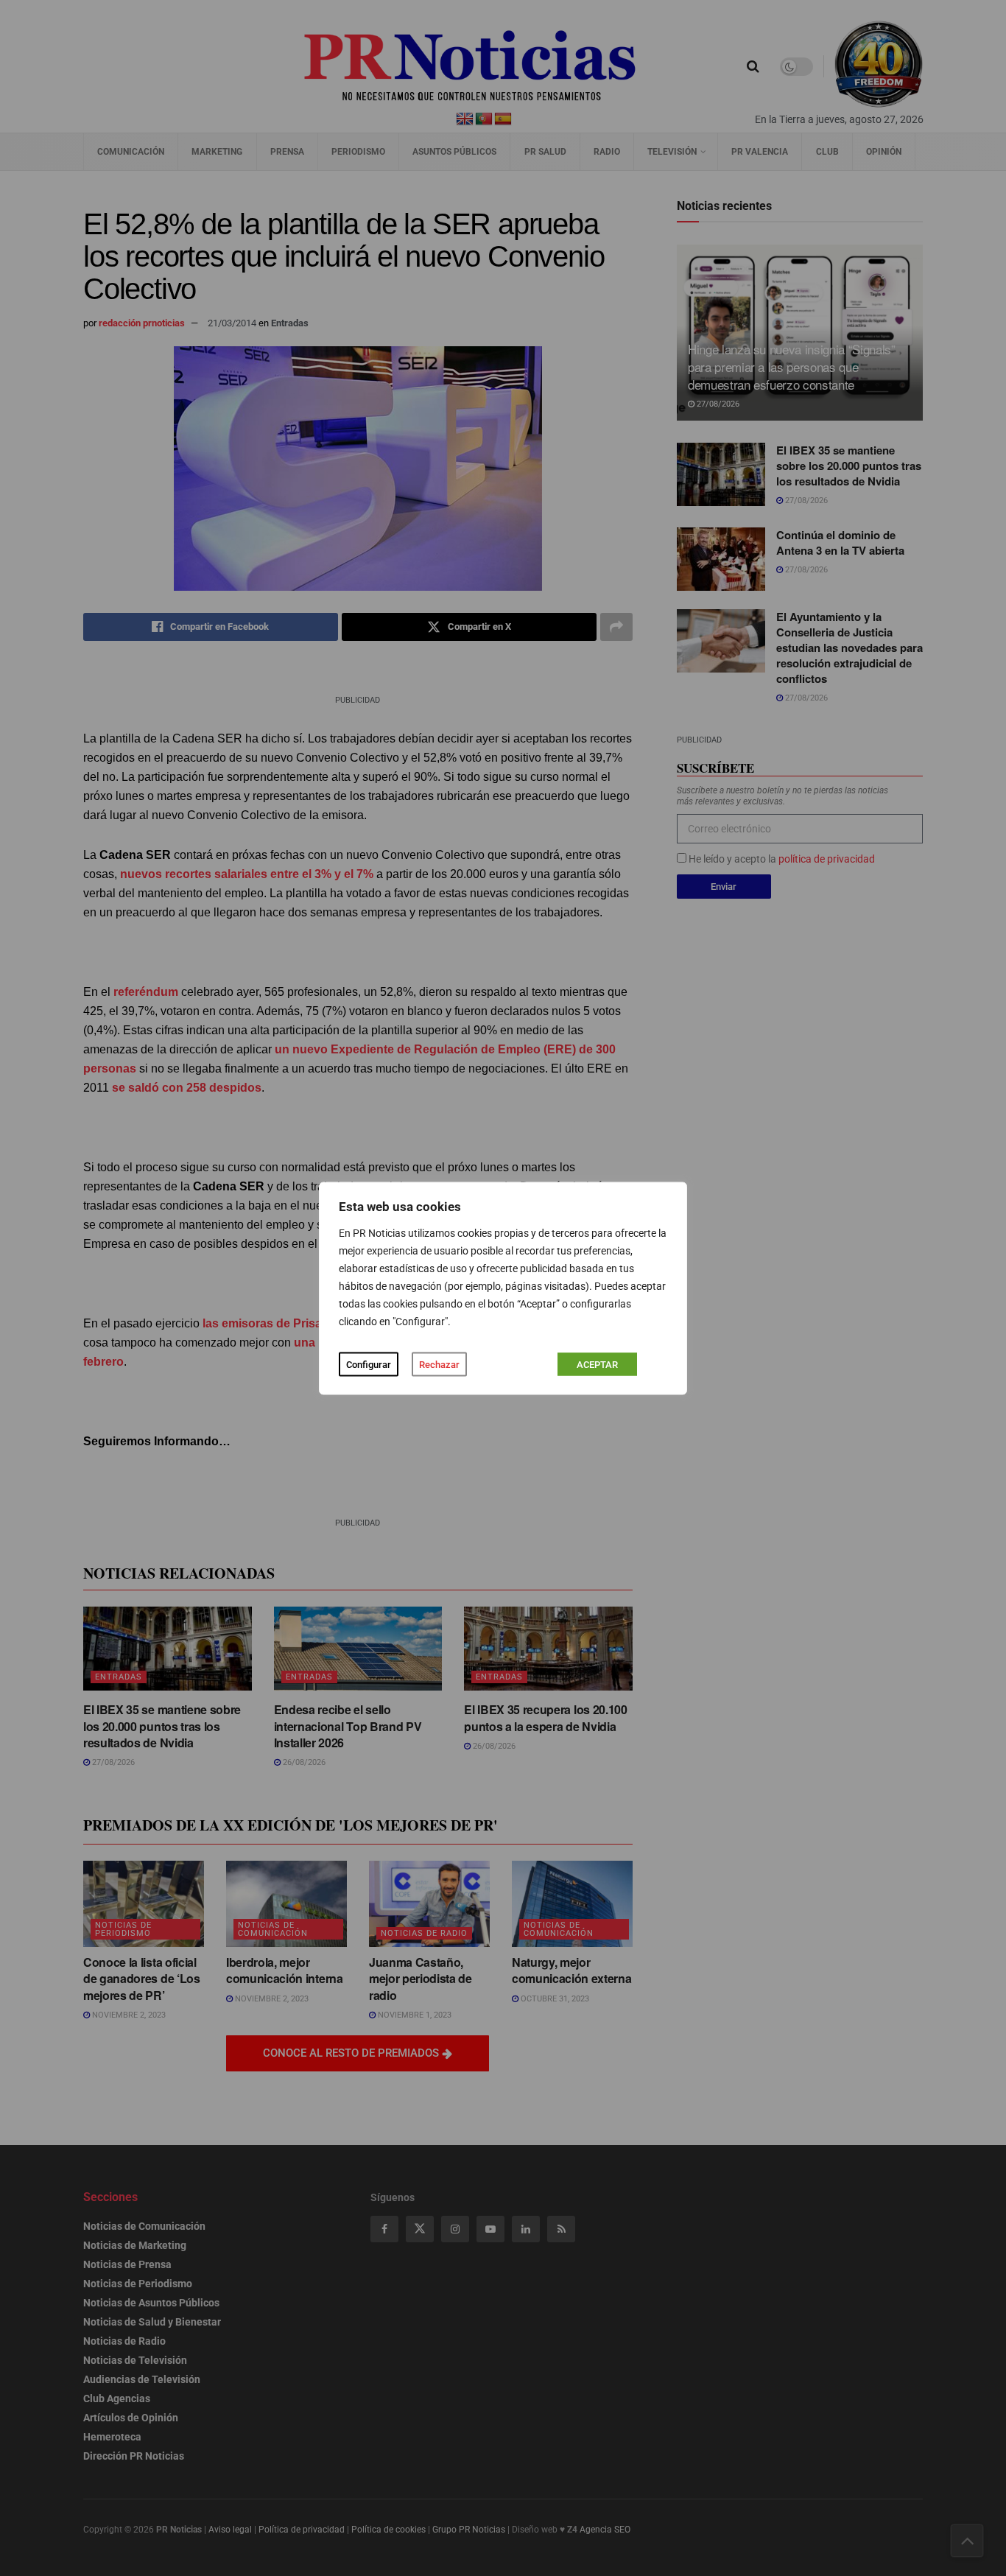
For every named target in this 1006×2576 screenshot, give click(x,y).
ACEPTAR (597, 1364)
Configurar (369, 1364)
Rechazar (439, 1364)
